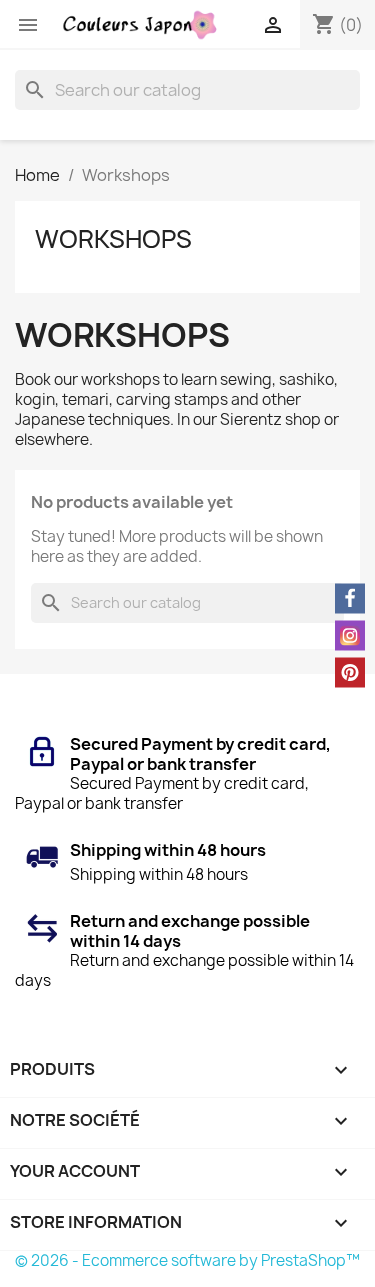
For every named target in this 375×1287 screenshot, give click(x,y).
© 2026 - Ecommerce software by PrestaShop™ (187, 1260)
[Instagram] (350, 635)
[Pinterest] (350, 672)
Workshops (113, 239)
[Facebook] (350, 598)
